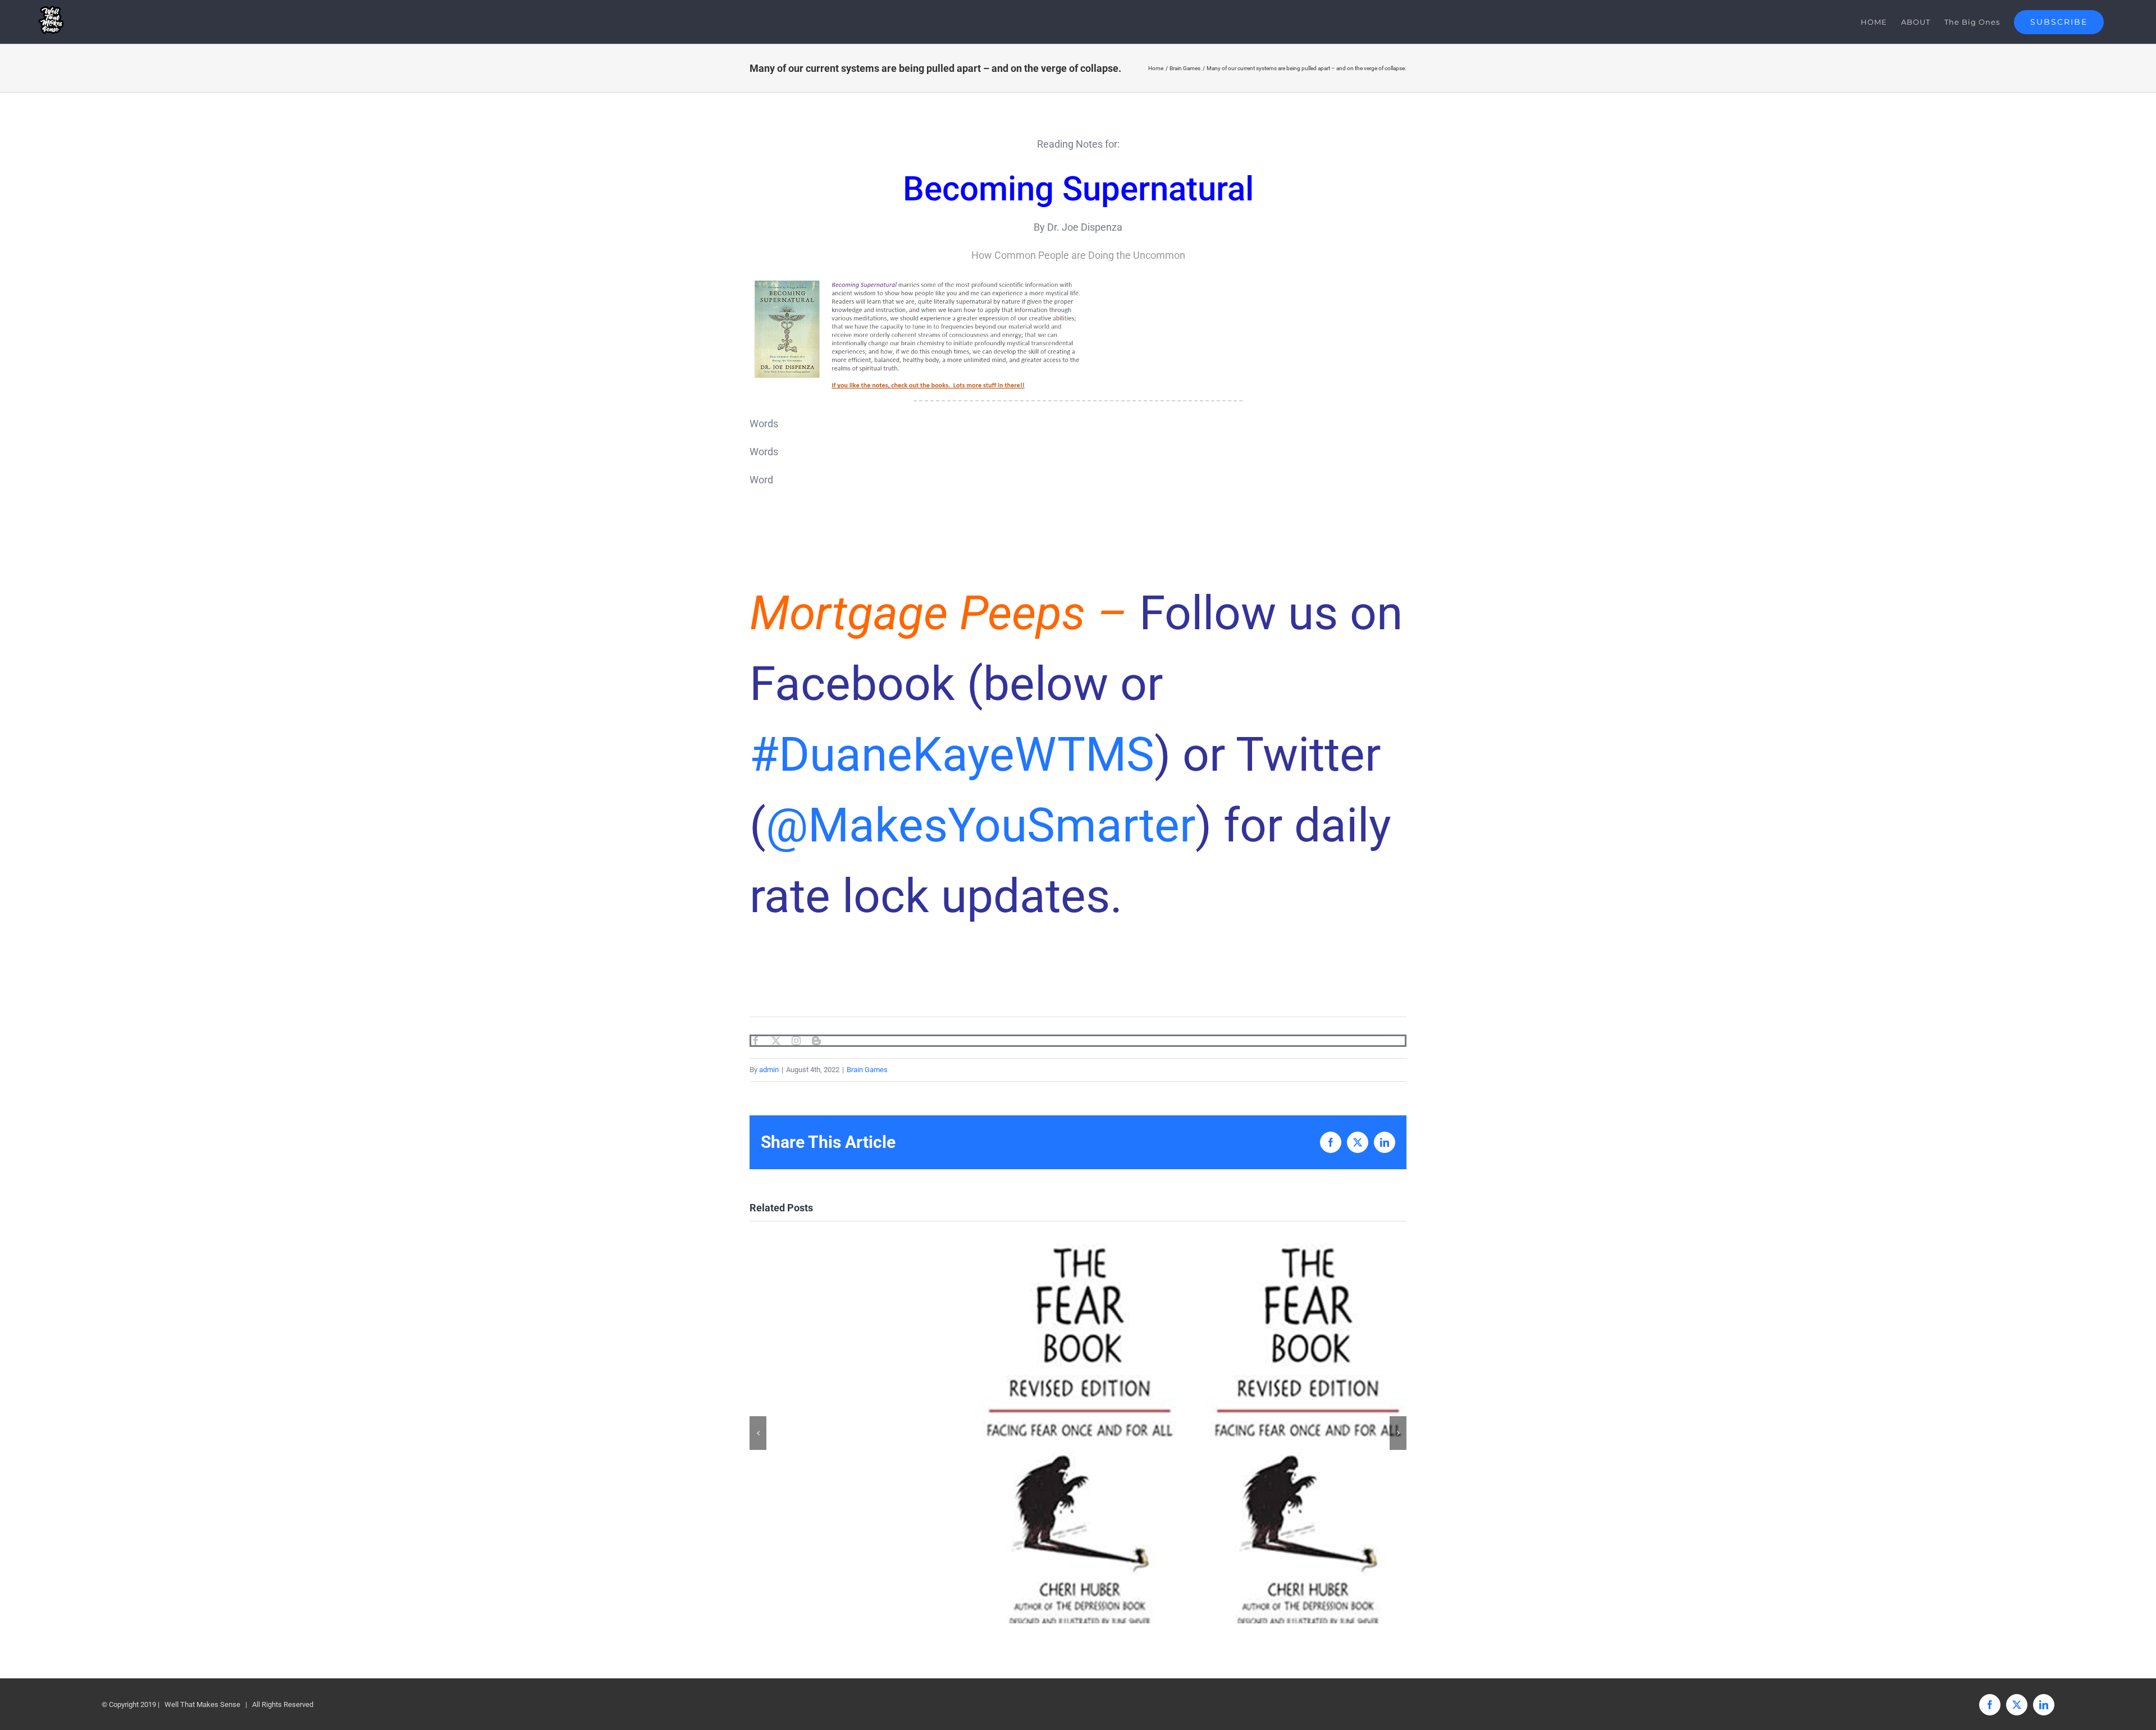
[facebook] (756, 1041)
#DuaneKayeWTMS (952, 755)
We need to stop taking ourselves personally (1078, 1433)
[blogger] (816, 1041)
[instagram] (796, 1041)
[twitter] (776, 1041)
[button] (758, 1433)
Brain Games (867, 1070)
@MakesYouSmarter (981, 825)
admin (769, 1070)
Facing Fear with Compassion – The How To (1306, 1433)
